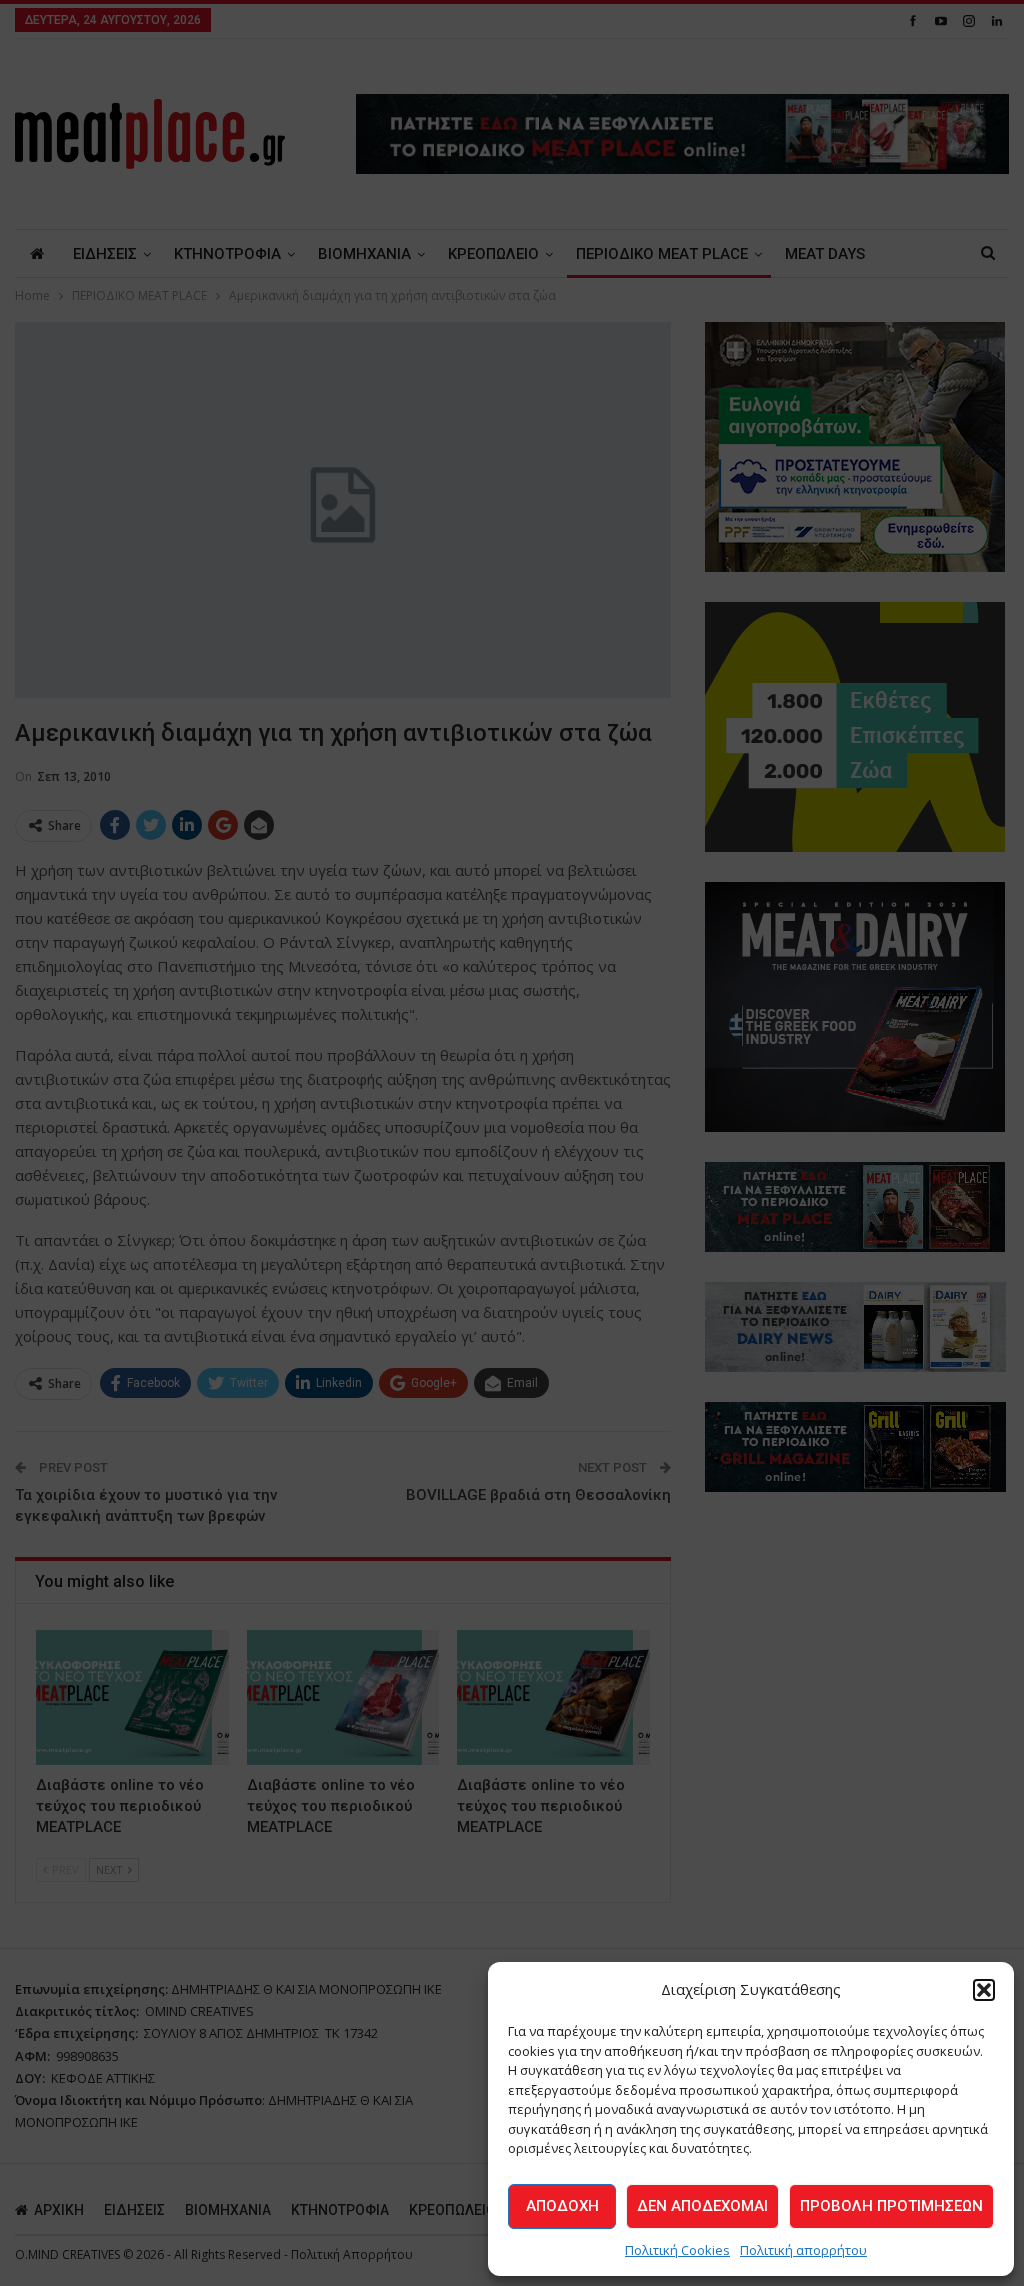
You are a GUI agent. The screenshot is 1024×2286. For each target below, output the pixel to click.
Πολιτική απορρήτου (803, 2250)
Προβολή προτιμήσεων (891, 2206)
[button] (984, 1990)
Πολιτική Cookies (677, 2250)
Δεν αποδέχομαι (702, 2206)
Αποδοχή (562, 2206)
